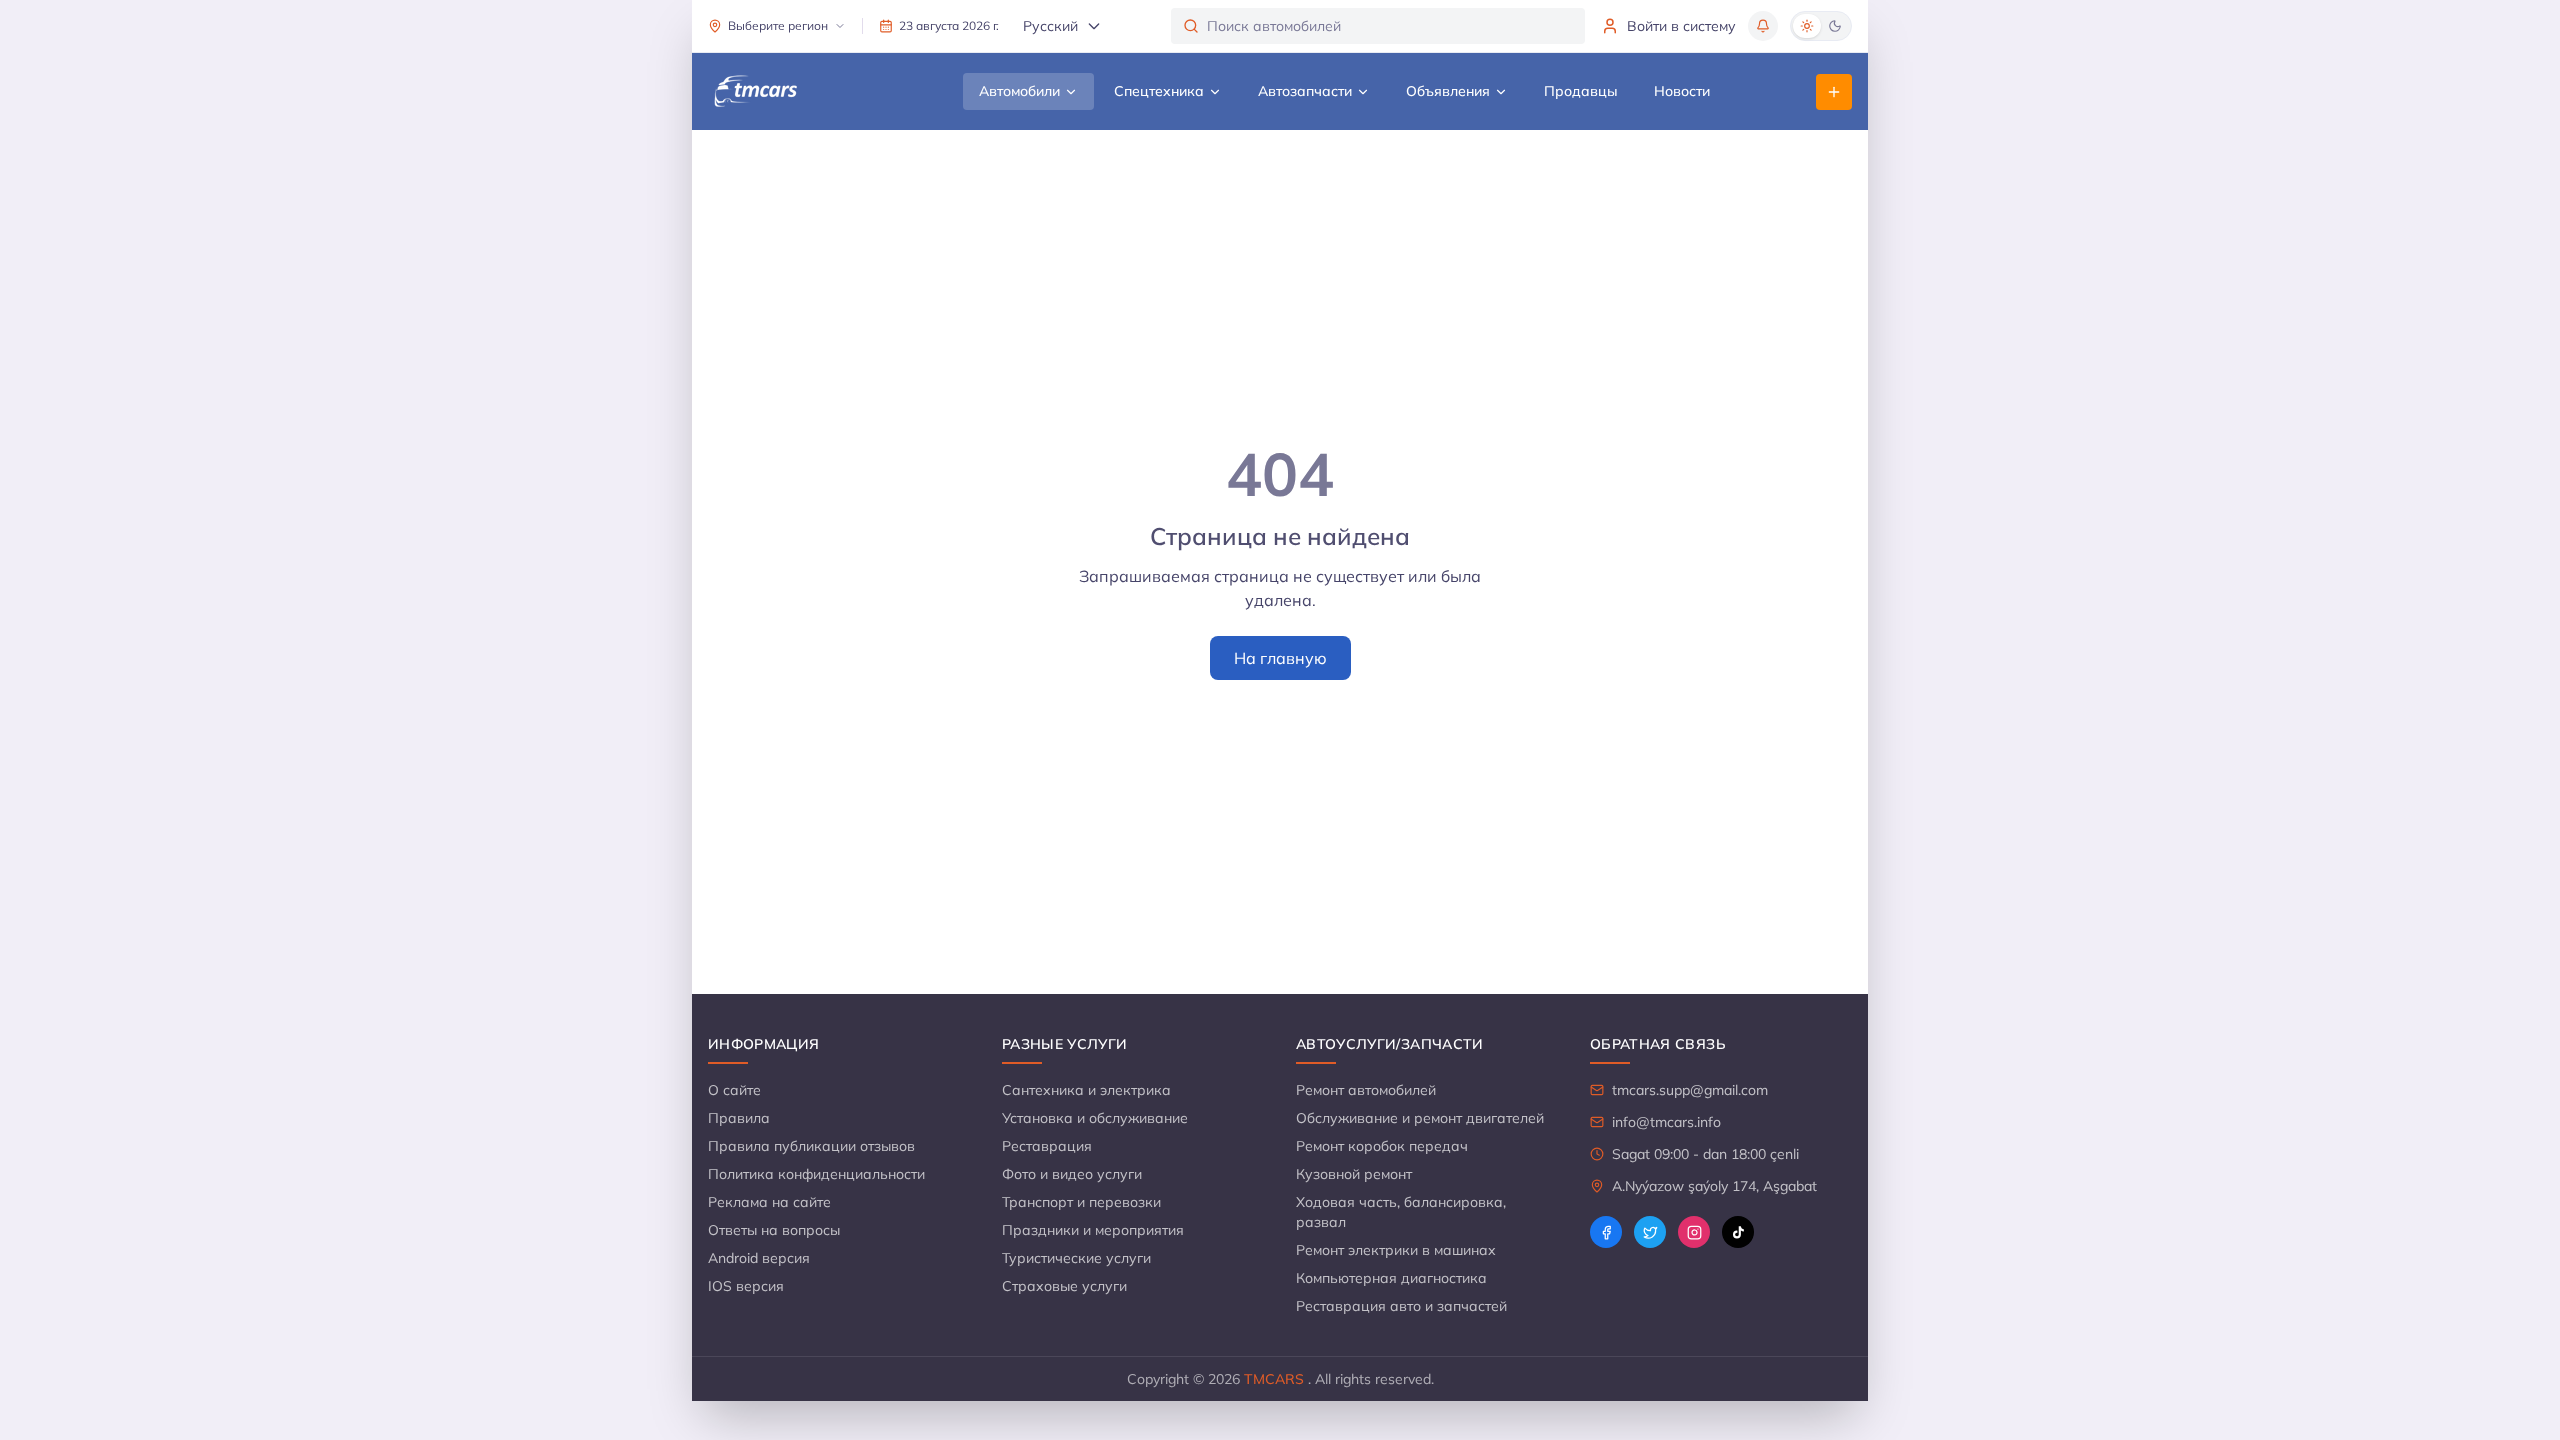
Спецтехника (1159, 91)
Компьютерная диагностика (1391, 1278)
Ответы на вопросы (774, 1230)
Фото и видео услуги (1072, 1174)
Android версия (759, 1258)
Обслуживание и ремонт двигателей (1420, 1118)
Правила (739, 1118)
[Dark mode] (1835, 26)
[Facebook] (1606, 1232)
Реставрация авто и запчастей (1401, 1306)
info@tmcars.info (1666, 1122)
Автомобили (1019, 91)
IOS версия (746, 1286)
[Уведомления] (1763, 26)
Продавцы (1581, 91)
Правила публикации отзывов (811, 1146)
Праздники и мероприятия (1093, 1230)
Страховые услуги (1064, 1286)
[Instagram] (1694, 1232)
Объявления (1448, 91)
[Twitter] (1650, 1232)
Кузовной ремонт (1354, 1174)
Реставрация (1047, 1146)
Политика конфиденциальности (816, 1174)
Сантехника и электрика (1086, 1090)
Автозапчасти (1305, 91)
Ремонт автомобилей (1366, 1090)
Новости (1682, 91)
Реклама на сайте (769, 1202)
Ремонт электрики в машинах (1396, 1250)
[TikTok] (1738, 1232)
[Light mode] (1807, 26)
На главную (1280, 658)
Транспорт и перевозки (1081, 1202)
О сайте (734, 1090)
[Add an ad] (1834, 92)
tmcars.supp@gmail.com (1690, 1090)
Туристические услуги (1076, 1258)
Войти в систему (1681, 26)
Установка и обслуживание (1095, 1118)
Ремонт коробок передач (1382, 1146)
